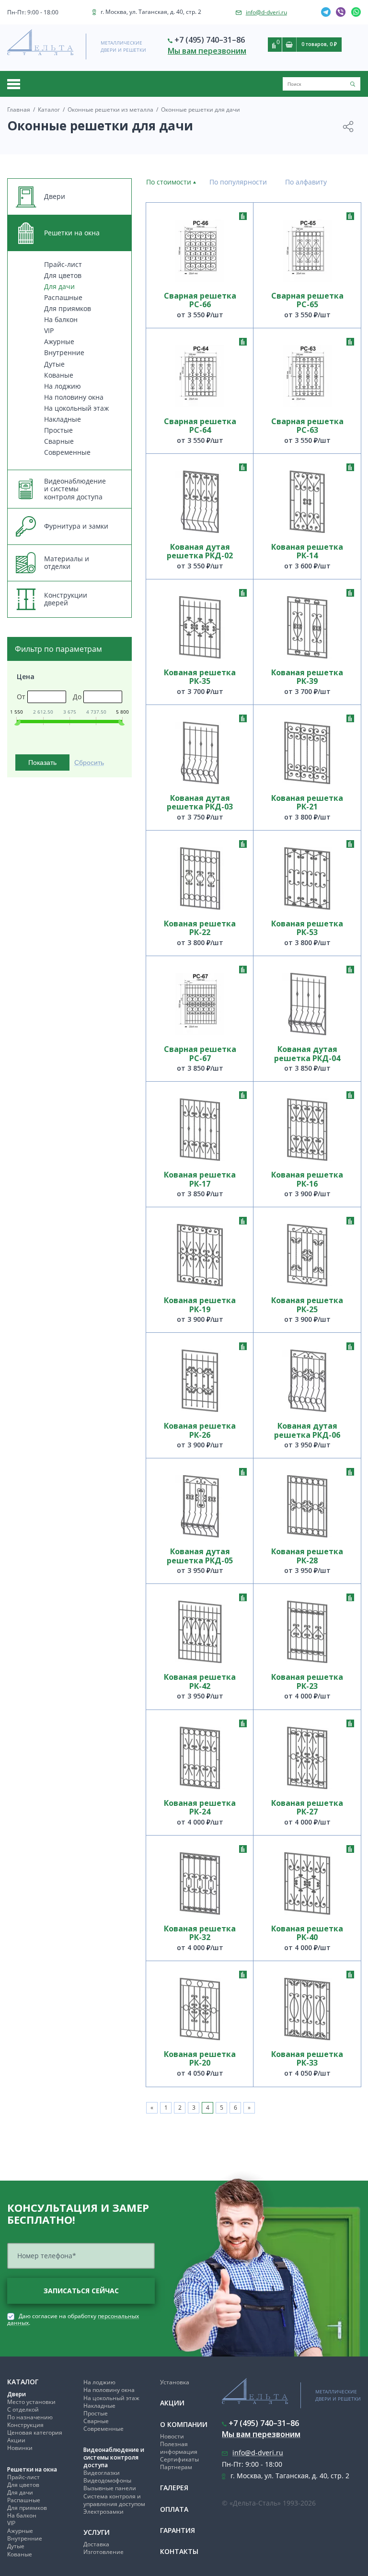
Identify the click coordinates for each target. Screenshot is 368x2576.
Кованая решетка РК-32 (200, 1933)
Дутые (54, 364)
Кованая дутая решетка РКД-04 (307, 1054)
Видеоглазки (102, 2473)
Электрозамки (103, 2512)
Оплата (174, 2509)
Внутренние (64, 352)
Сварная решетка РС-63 (307, 426)
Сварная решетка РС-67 (200, 1054)
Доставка (96, 2544)
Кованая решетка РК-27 (307, 1808)
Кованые (59, 375)
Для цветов (63, 275)
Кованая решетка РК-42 (200, 1681)
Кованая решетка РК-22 (200, 928)
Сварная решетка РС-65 (307, 300)
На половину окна (74, 397)
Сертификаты (179, 2459)
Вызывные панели (110, 2488)
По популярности (238, 182)
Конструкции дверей (66, 599)
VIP (49, 330)
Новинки (20, 2448)
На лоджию (63, 386)
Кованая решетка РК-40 (307, 1933)
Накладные (63, 419)
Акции (16, 2440)
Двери (17, 2394)
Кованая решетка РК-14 (307, 551)
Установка (175, 2382)
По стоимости (169, 182)
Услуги (97, 2532)
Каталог (23, 2382)
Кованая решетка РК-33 (307, 2059)
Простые (58, 430)
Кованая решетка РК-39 (307, 677)
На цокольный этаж (76, 408)
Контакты (179, 2551)
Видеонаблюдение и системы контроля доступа (114, 2457)
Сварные (59, 441)
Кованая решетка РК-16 (307, 1179)
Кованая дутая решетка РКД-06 (307, 1430)
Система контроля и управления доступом (114, 2500)
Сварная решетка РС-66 (200, 300)
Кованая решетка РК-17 (200, 1179)
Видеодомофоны (107, 2480)
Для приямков (68, 308)
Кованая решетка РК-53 (307, 928)
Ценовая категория (35, 2432)
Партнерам (176, 2467)
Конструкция (25, 2425)
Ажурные (59, 341)
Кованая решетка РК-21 (307, 803)
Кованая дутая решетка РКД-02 (200, 551)
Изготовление (103, 2552)
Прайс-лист (63, 264)
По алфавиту (306, 182)
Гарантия (178, 2530)
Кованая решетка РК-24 (200, 1808)
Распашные (63, 297)
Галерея (174, 2488)
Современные (67, 452)
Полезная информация (179, 2448)
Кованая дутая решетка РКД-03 (200, 803)
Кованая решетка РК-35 (200, 677)
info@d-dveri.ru (266, 12)
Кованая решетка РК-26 (200, 1430)
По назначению (30, 2417)
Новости (172, 2436)
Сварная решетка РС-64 (200, 426)
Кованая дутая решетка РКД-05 (200, 1556)
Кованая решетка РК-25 (307, 1305)
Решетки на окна (32, 2469)
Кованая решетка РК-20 (200, 2059)
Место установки (31, 2402)
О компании (184, 2424)
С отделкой (23, 2409)
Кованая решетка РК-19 (200, 1305)
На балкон (61, 319)
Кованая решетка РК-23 (307, 1681)
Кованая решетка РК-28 (307, 1556)
